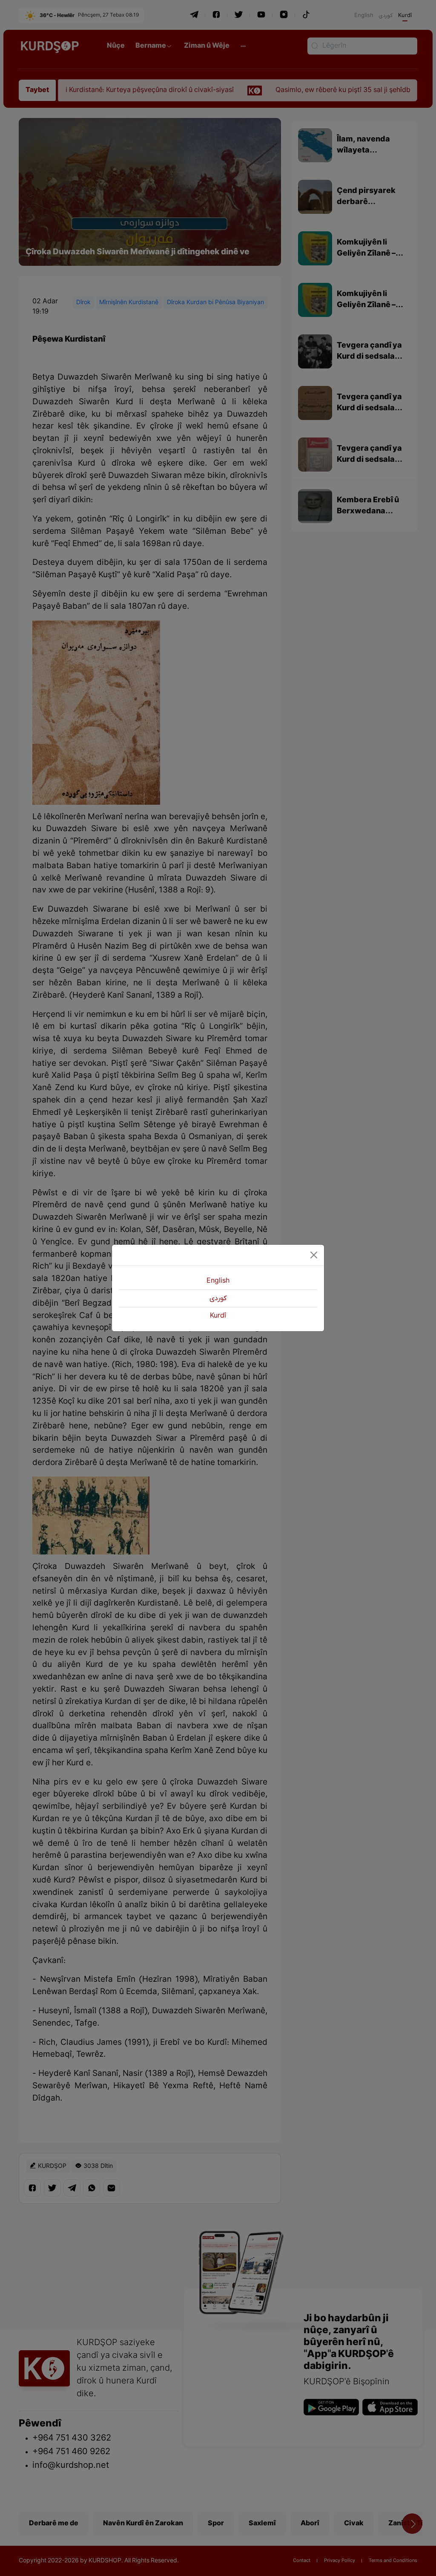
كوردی (218, 1298)
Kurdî (218, 1316)
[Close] (314, 1255)
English (218, 1281)
